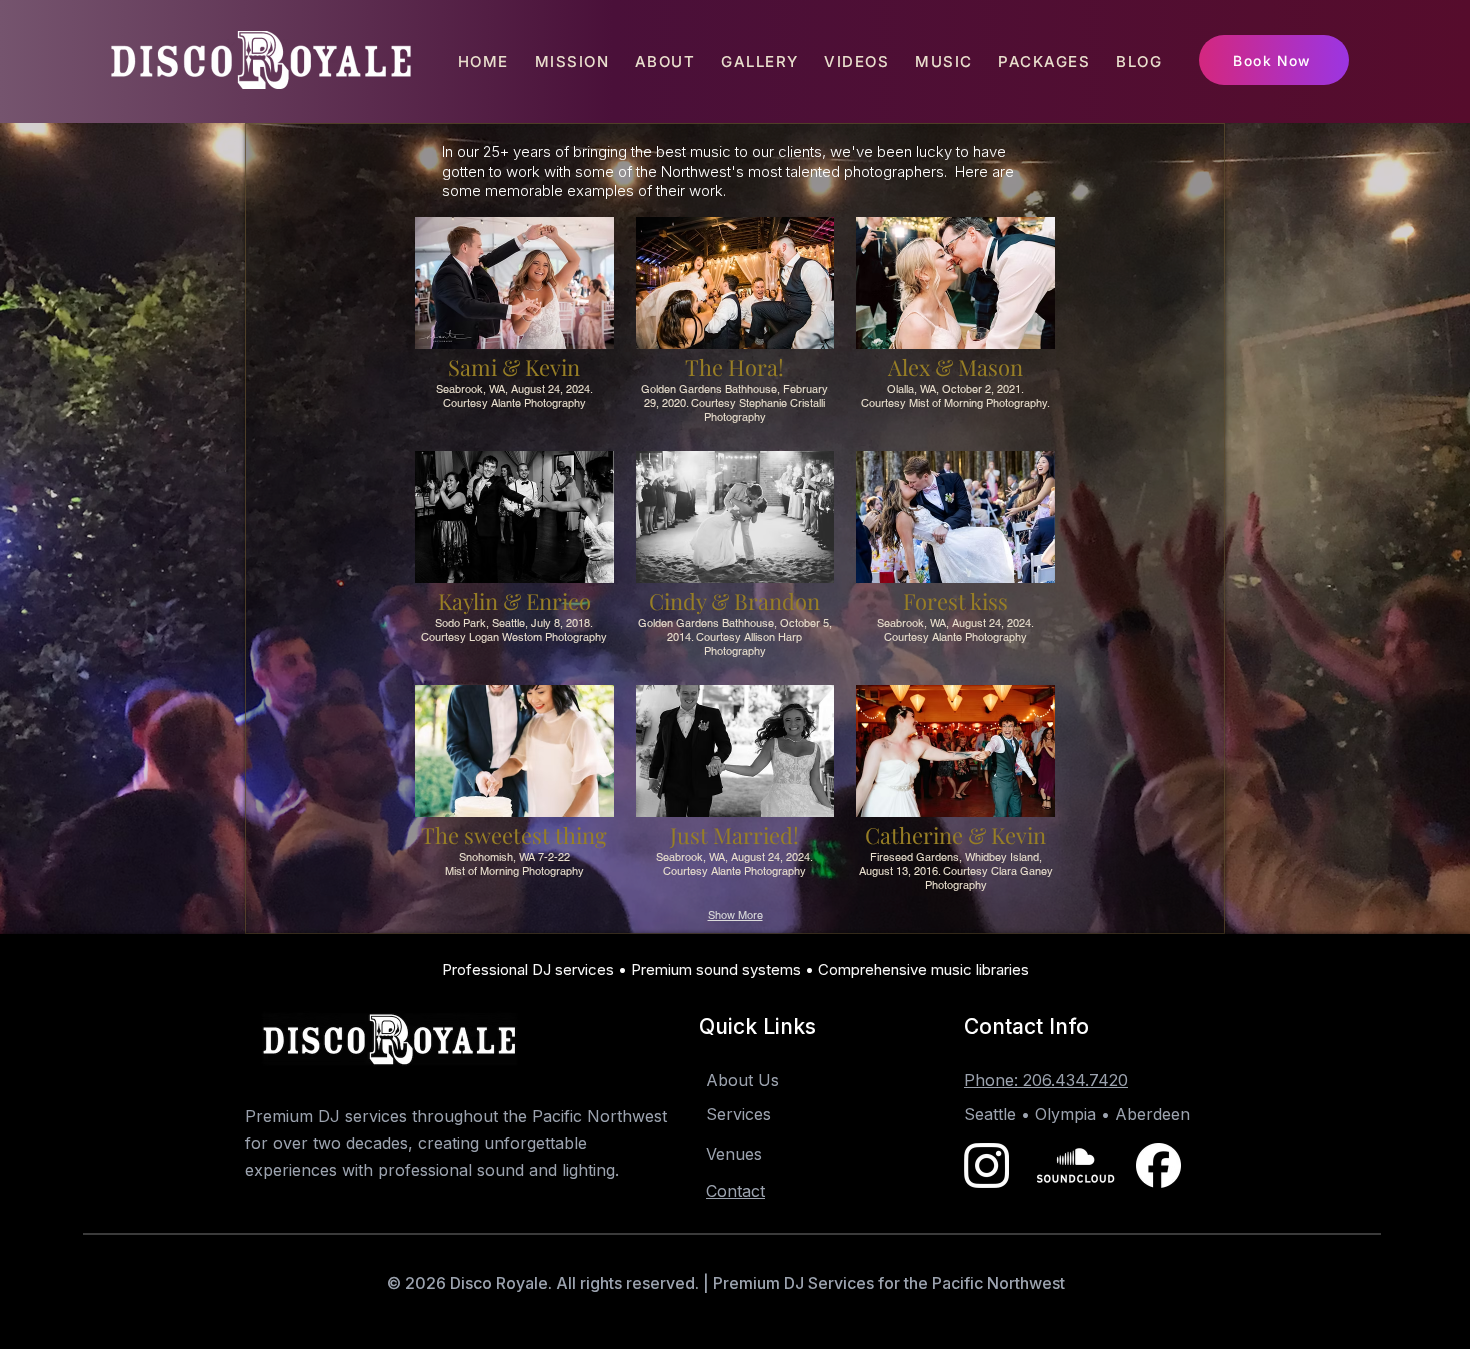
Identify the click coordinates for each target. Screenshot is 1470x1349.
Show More (735, 915)
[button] (514, 323)
